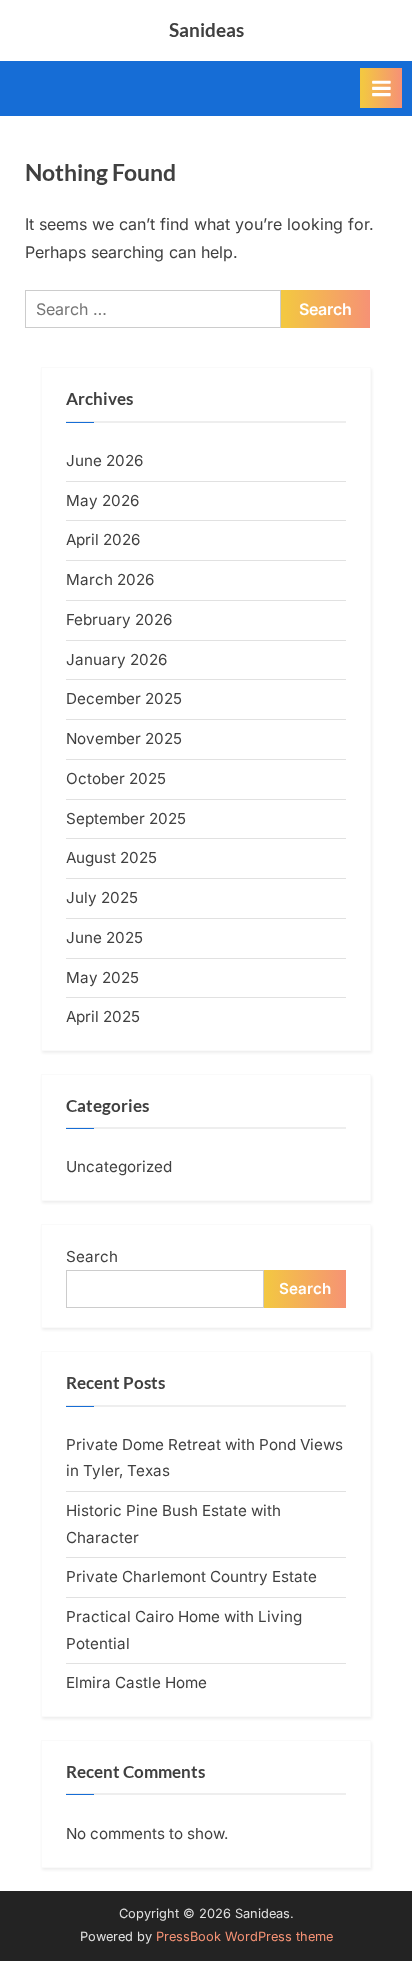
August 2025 (111, 857)
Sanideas (206, 29)
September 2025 (126, 818)
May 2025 (102, 977)
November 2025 (124, 738)
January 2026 (116, 659)
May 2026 (102, 500)
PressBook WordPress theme (244, 1936)
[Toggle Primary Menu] (381, 88)
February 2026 (119, 619)
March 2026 (110, 579)
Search (92, 1256)
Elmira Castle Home (136, 1682)
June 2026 (104, 460)
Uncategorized (119, 1166)
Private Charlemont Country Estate (191, 1576)
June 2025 (104, 937)
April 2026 (103, 539)
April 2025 (103, 1016)
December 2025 (124, 698)
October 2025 (116, 778)
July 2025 (102, 897)
